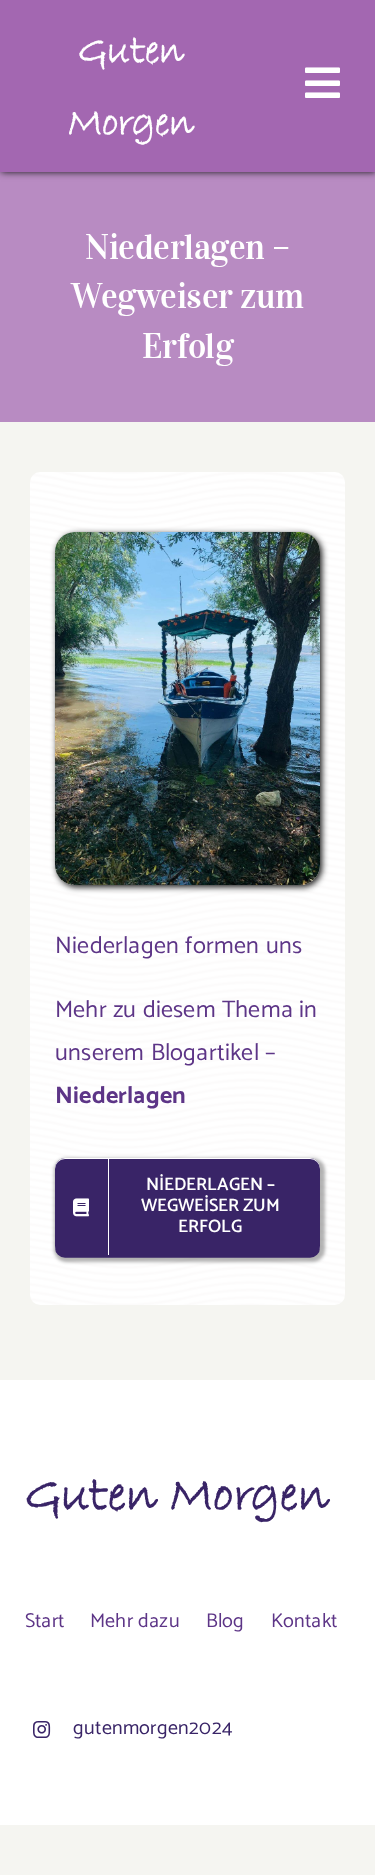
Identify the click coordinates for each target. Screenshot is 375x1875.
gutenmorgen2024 (152, 1728)
